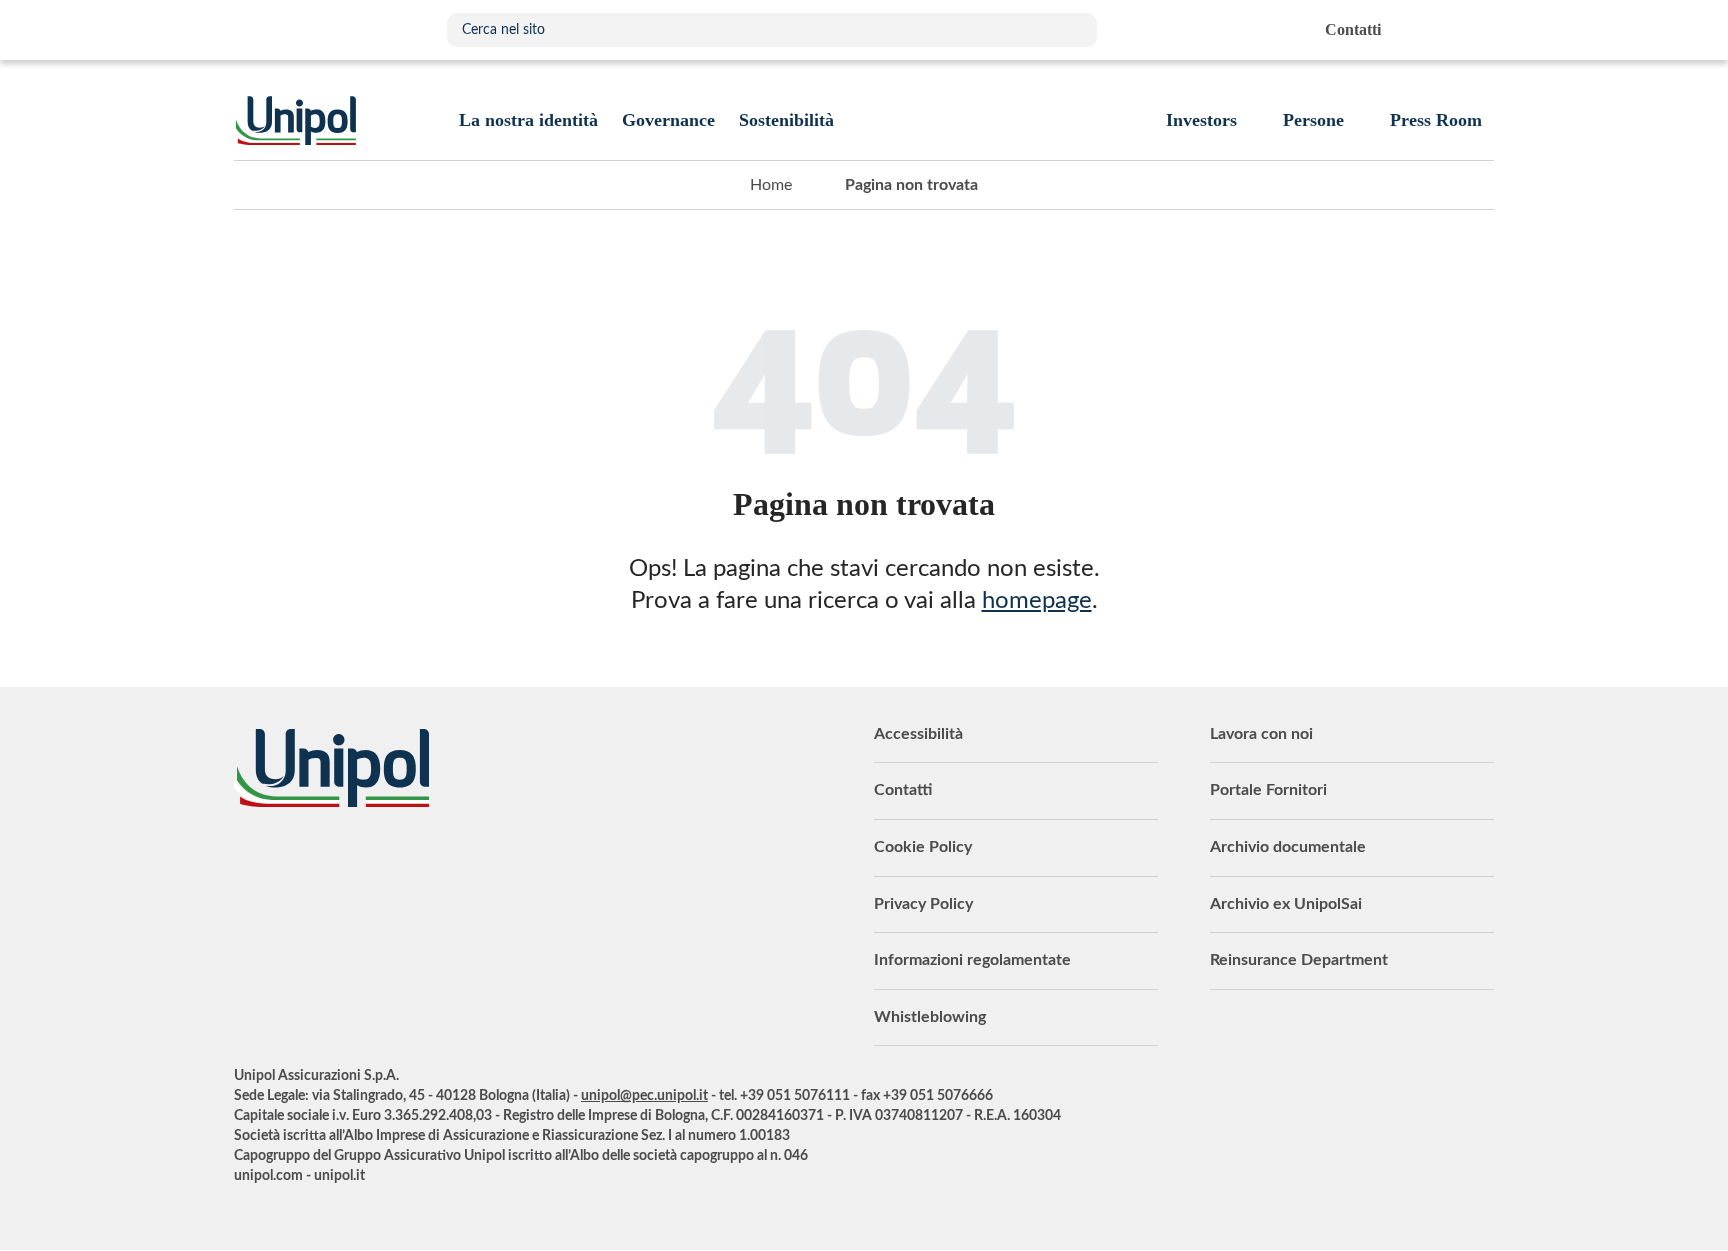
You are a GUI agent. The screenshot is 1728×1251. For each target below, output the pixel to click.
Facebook (399, 862)
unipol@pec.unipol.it (644, 1096)
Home (771, 185)
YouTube (249, 862)
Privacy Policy (923, 904)
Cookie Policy (923, 847)
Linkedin (299, 862)
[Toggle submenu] (528, 120)
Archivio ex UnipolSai (1286, 904)
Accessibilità (918, 734)
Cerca (1072, 30)
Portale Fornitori (1268, 790)
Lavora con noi (1261, 734)
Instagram (449, 862)
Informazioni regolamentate (972, 960)
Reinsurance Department (1299, 960)
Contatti (903, 790)
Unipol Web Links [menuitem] (1477, 30)
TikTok (499, 862)
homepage (1037, 601)
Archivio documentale (1288, 847)
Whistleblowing (930, 1017)
